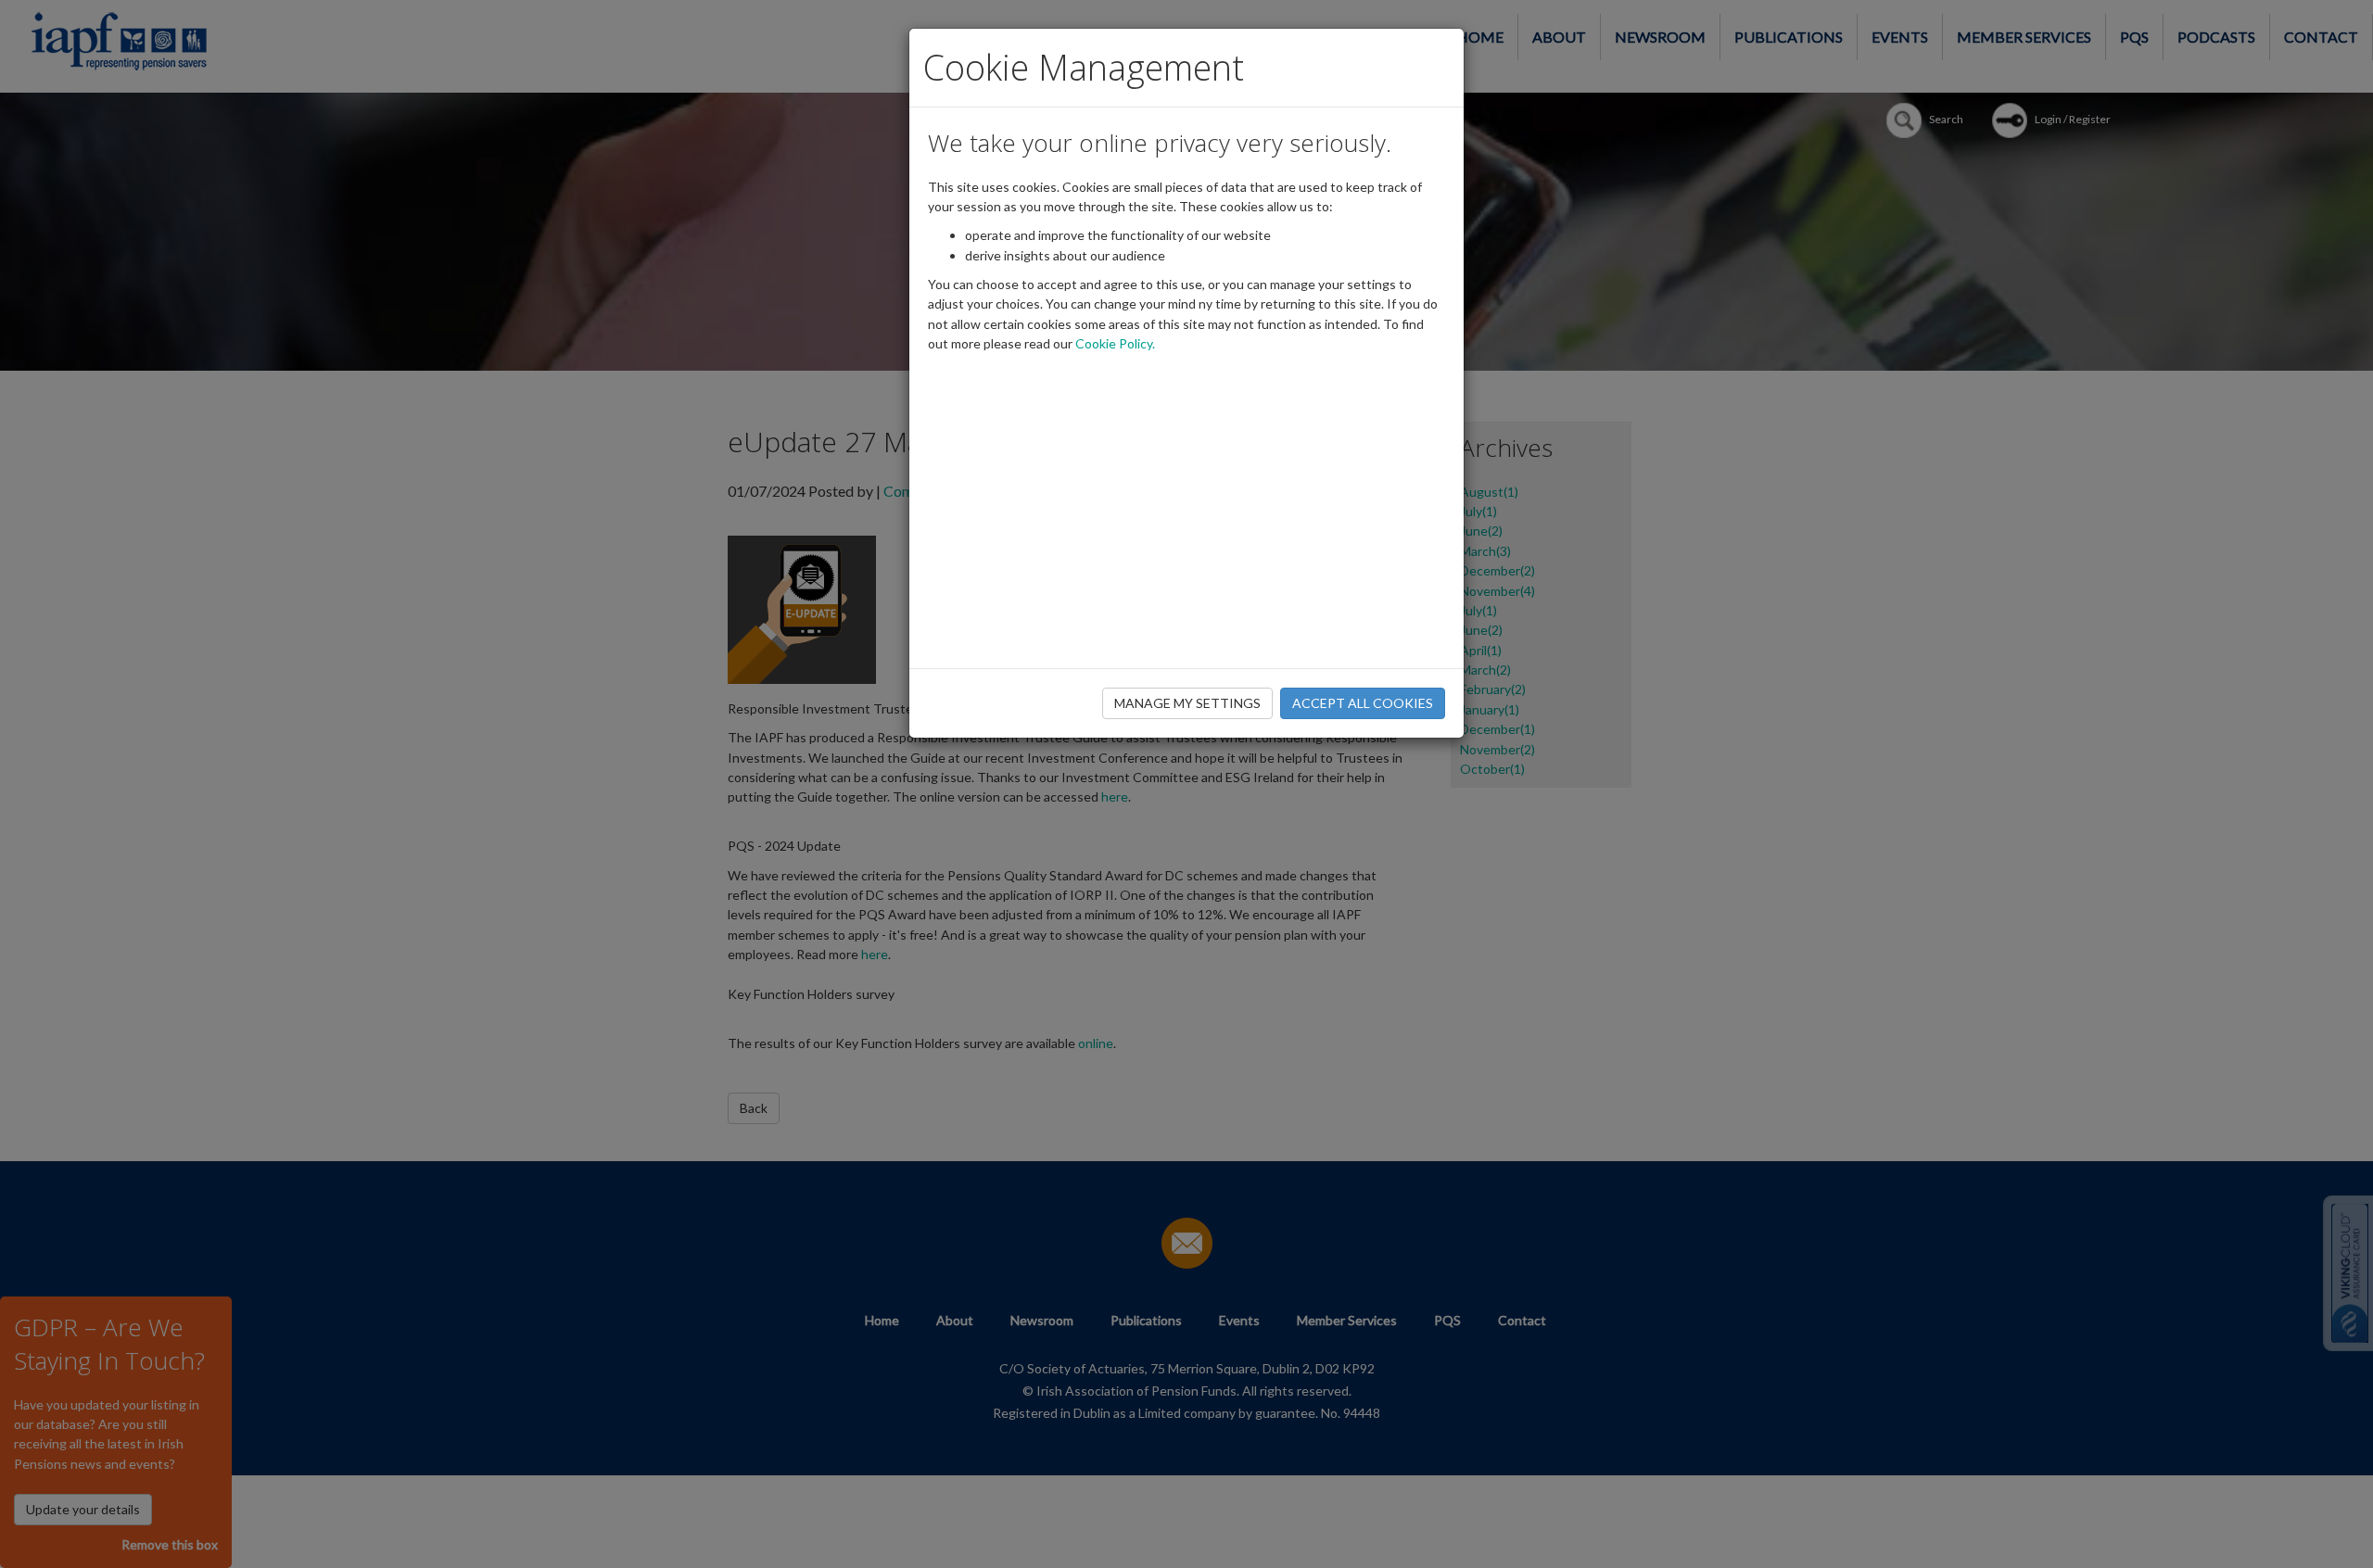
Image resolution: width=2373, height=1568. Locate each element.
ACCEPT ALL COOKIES (1363, 703)
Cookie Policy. (1115, 343)
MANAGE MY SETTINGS (1187, 703)
